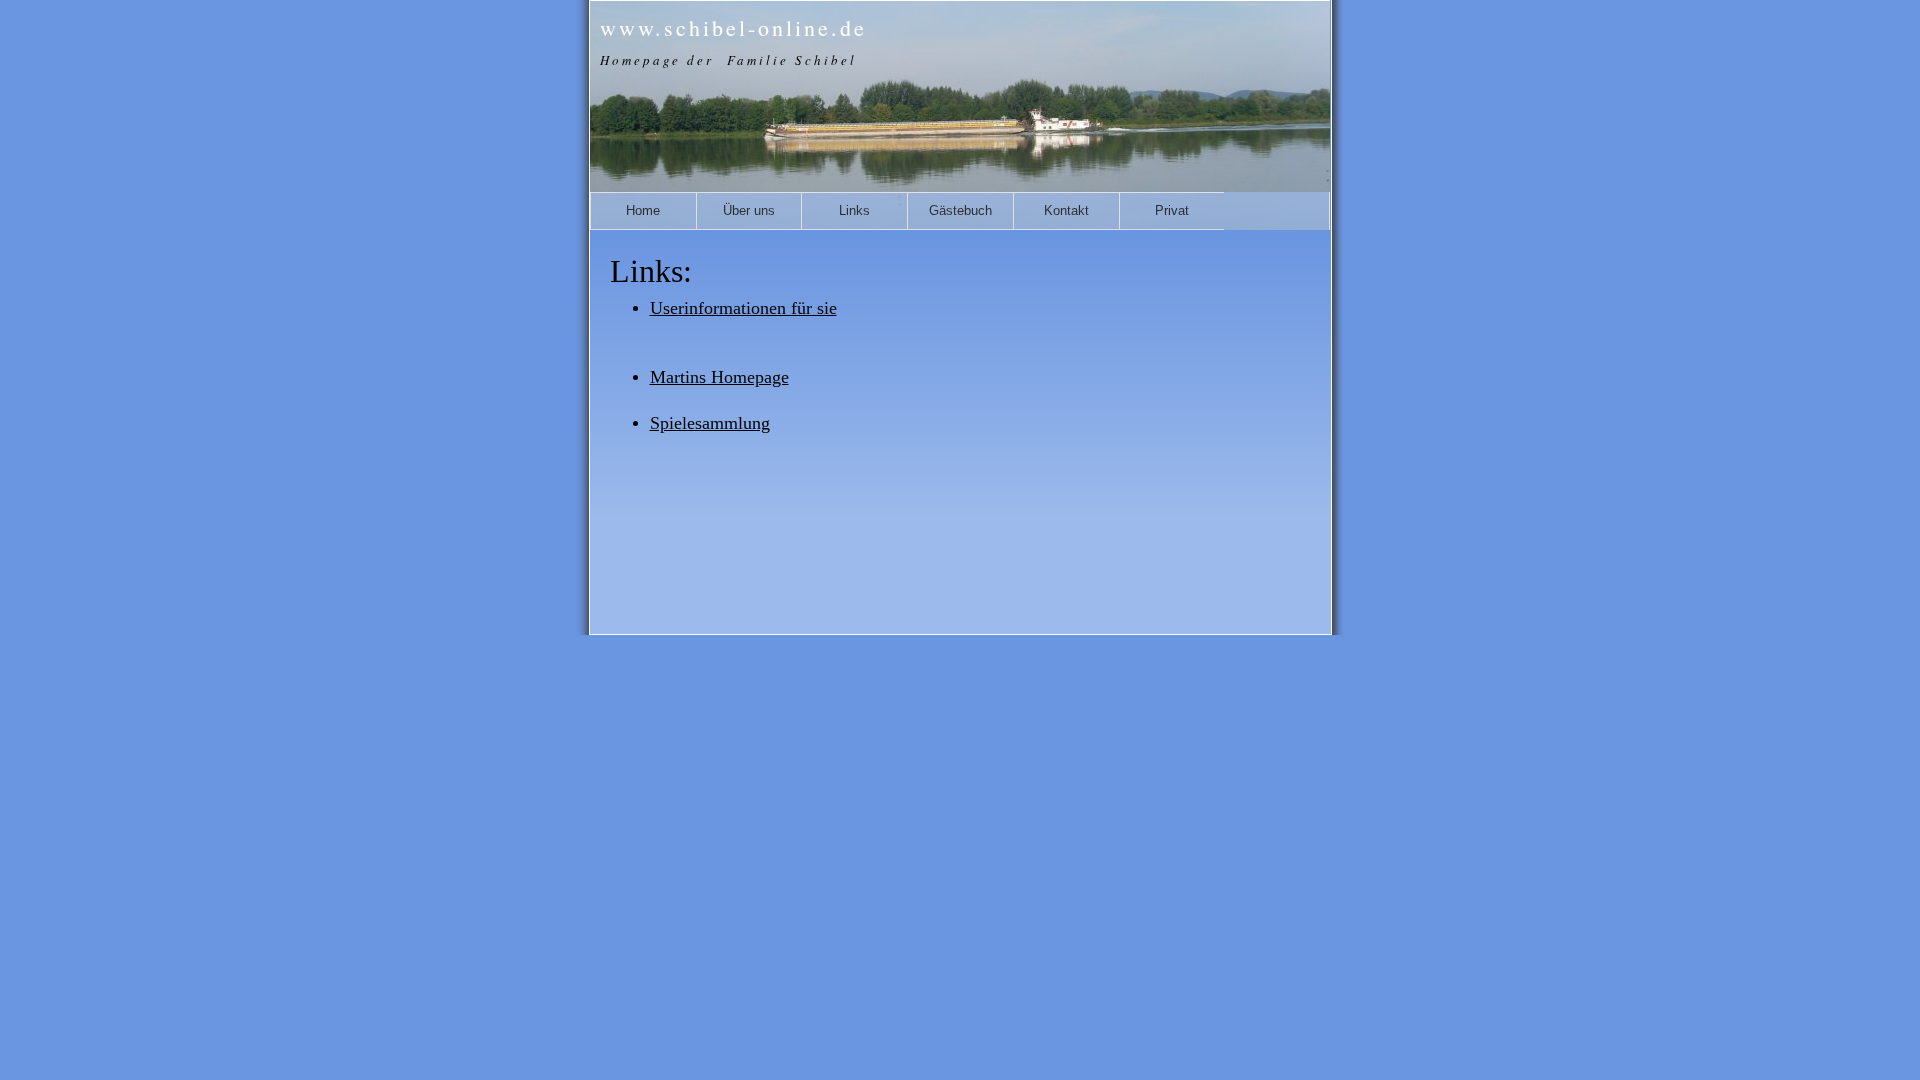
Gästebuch (960, 210)
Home (643, 210)
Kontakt (1066, 210)
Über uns (749, 210)
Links (854, 210)
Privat (1172, 210)
